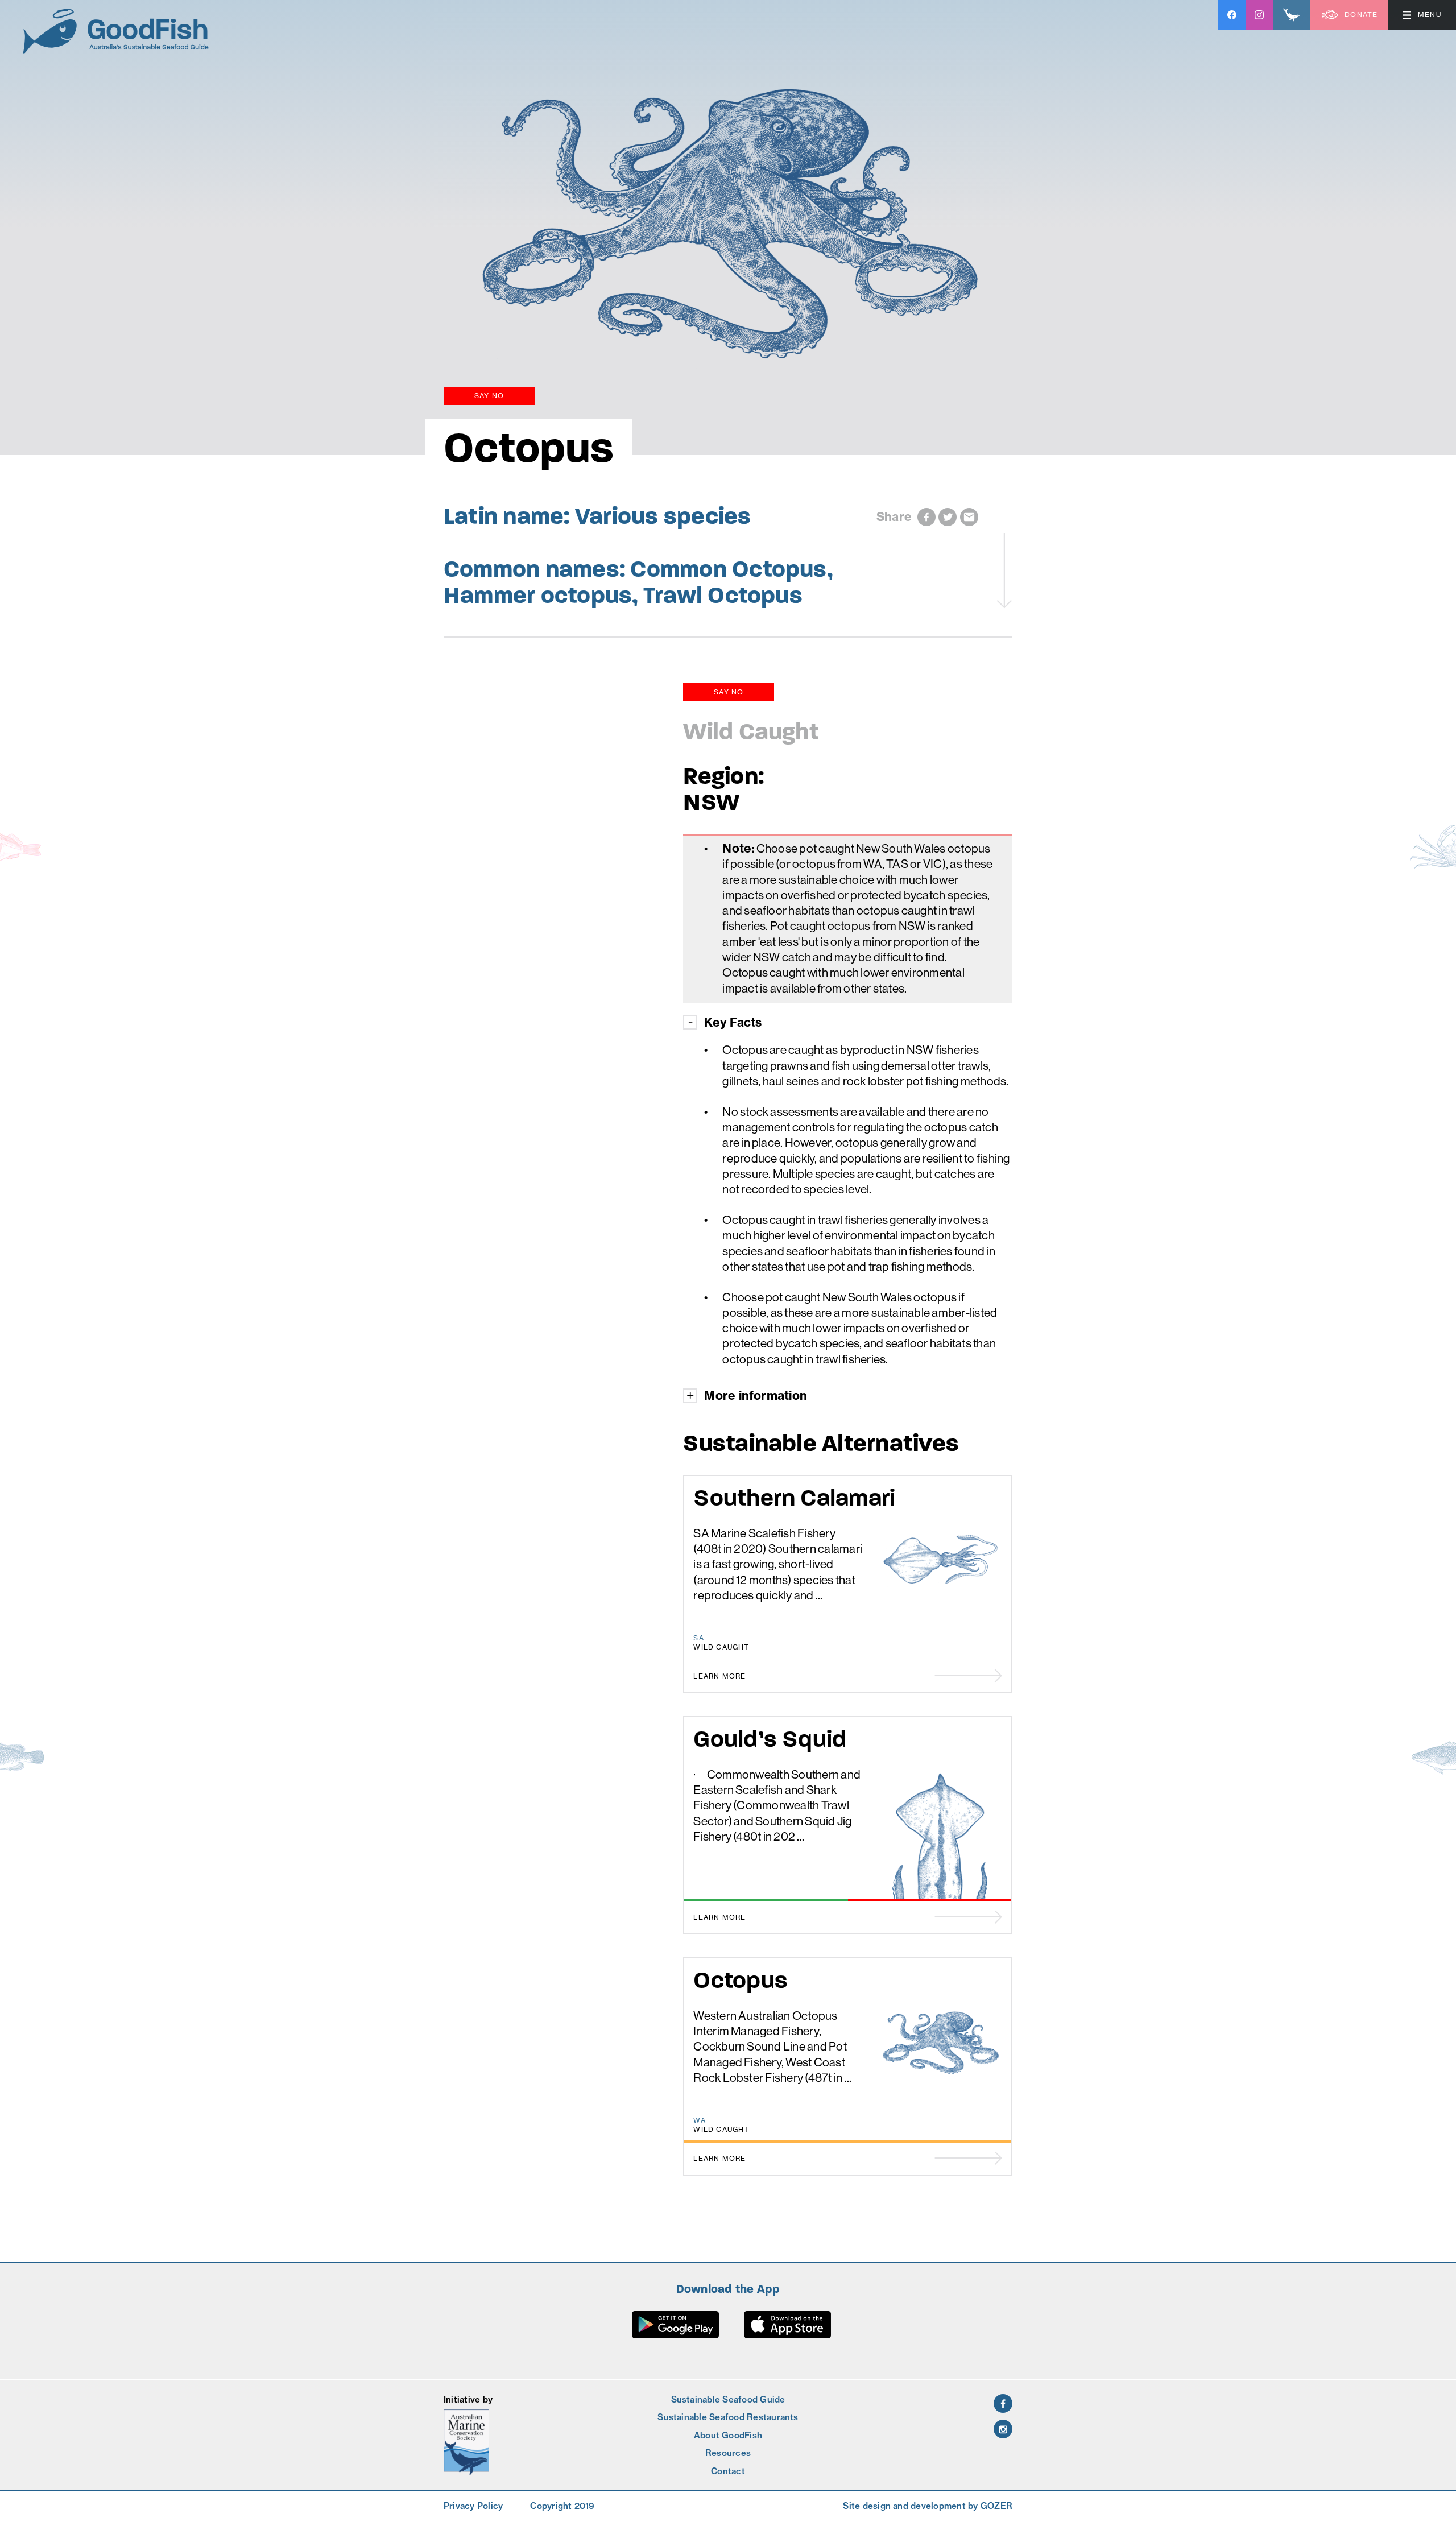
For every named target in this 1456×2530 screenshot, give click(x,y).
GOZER (996, 2506)
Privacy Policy (473, 2506)
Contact (728, 2471)
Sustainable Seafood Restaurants (728, 2417)
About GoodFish (728, 2435)
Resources (728, 2453)
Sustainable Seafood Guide (728, 2399)
